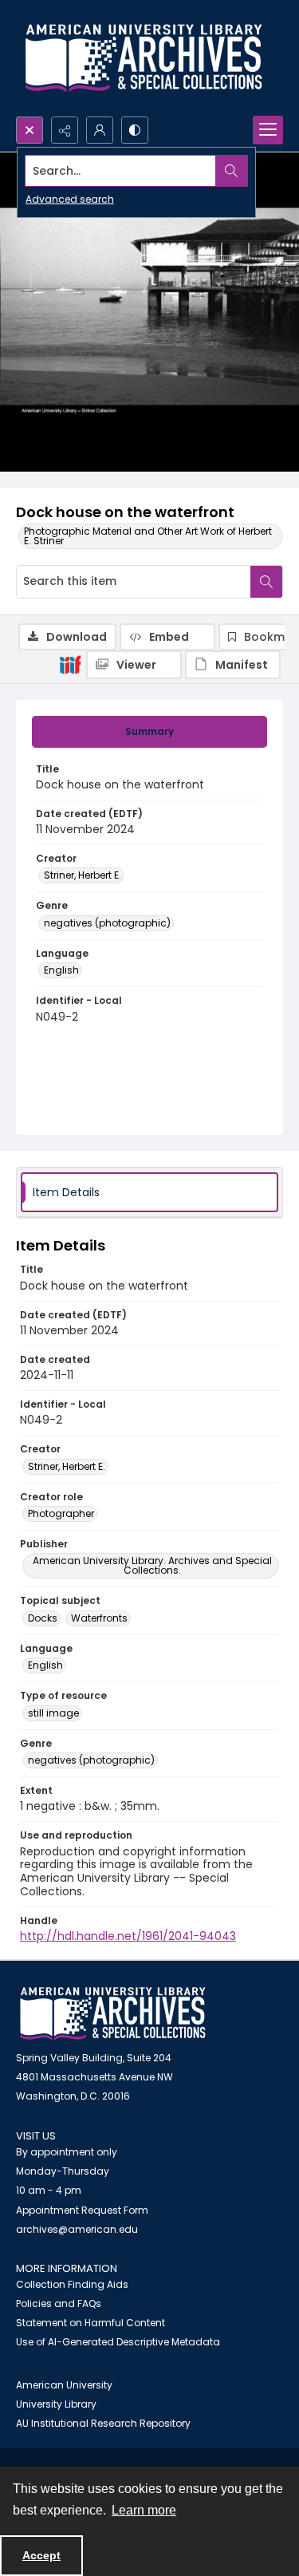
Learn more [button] (144, 2510)
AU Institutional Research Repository (103, 2423)
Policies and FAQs (59, 2303)
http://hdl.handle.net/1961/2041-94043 (128, 1936)
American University (64, 2385)
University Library (56, 2404)
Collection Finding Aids (72, 2284)
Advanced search (70, 199)
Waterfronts (99, 1618)
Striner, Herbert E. (83, 875)
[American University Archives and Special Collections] (113, 2014)
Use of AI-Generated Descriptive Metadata (118, 2342)
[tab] (149, 732)
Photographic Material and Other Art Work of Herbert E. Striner (148, 536)
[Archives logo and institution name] (144, 58)
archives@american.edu (77, 2229)
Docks (43, 1618)
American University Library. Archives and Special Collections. (152, 1565)
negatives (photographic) (107, 923)
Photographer (61, 1513)
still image (53, 1713)
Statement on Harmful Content (90, 2323)
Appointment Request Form (82, 2210)
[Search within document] (266, 582)
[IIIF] (70, 664)
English (61, 970)
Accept (41, 2555)
